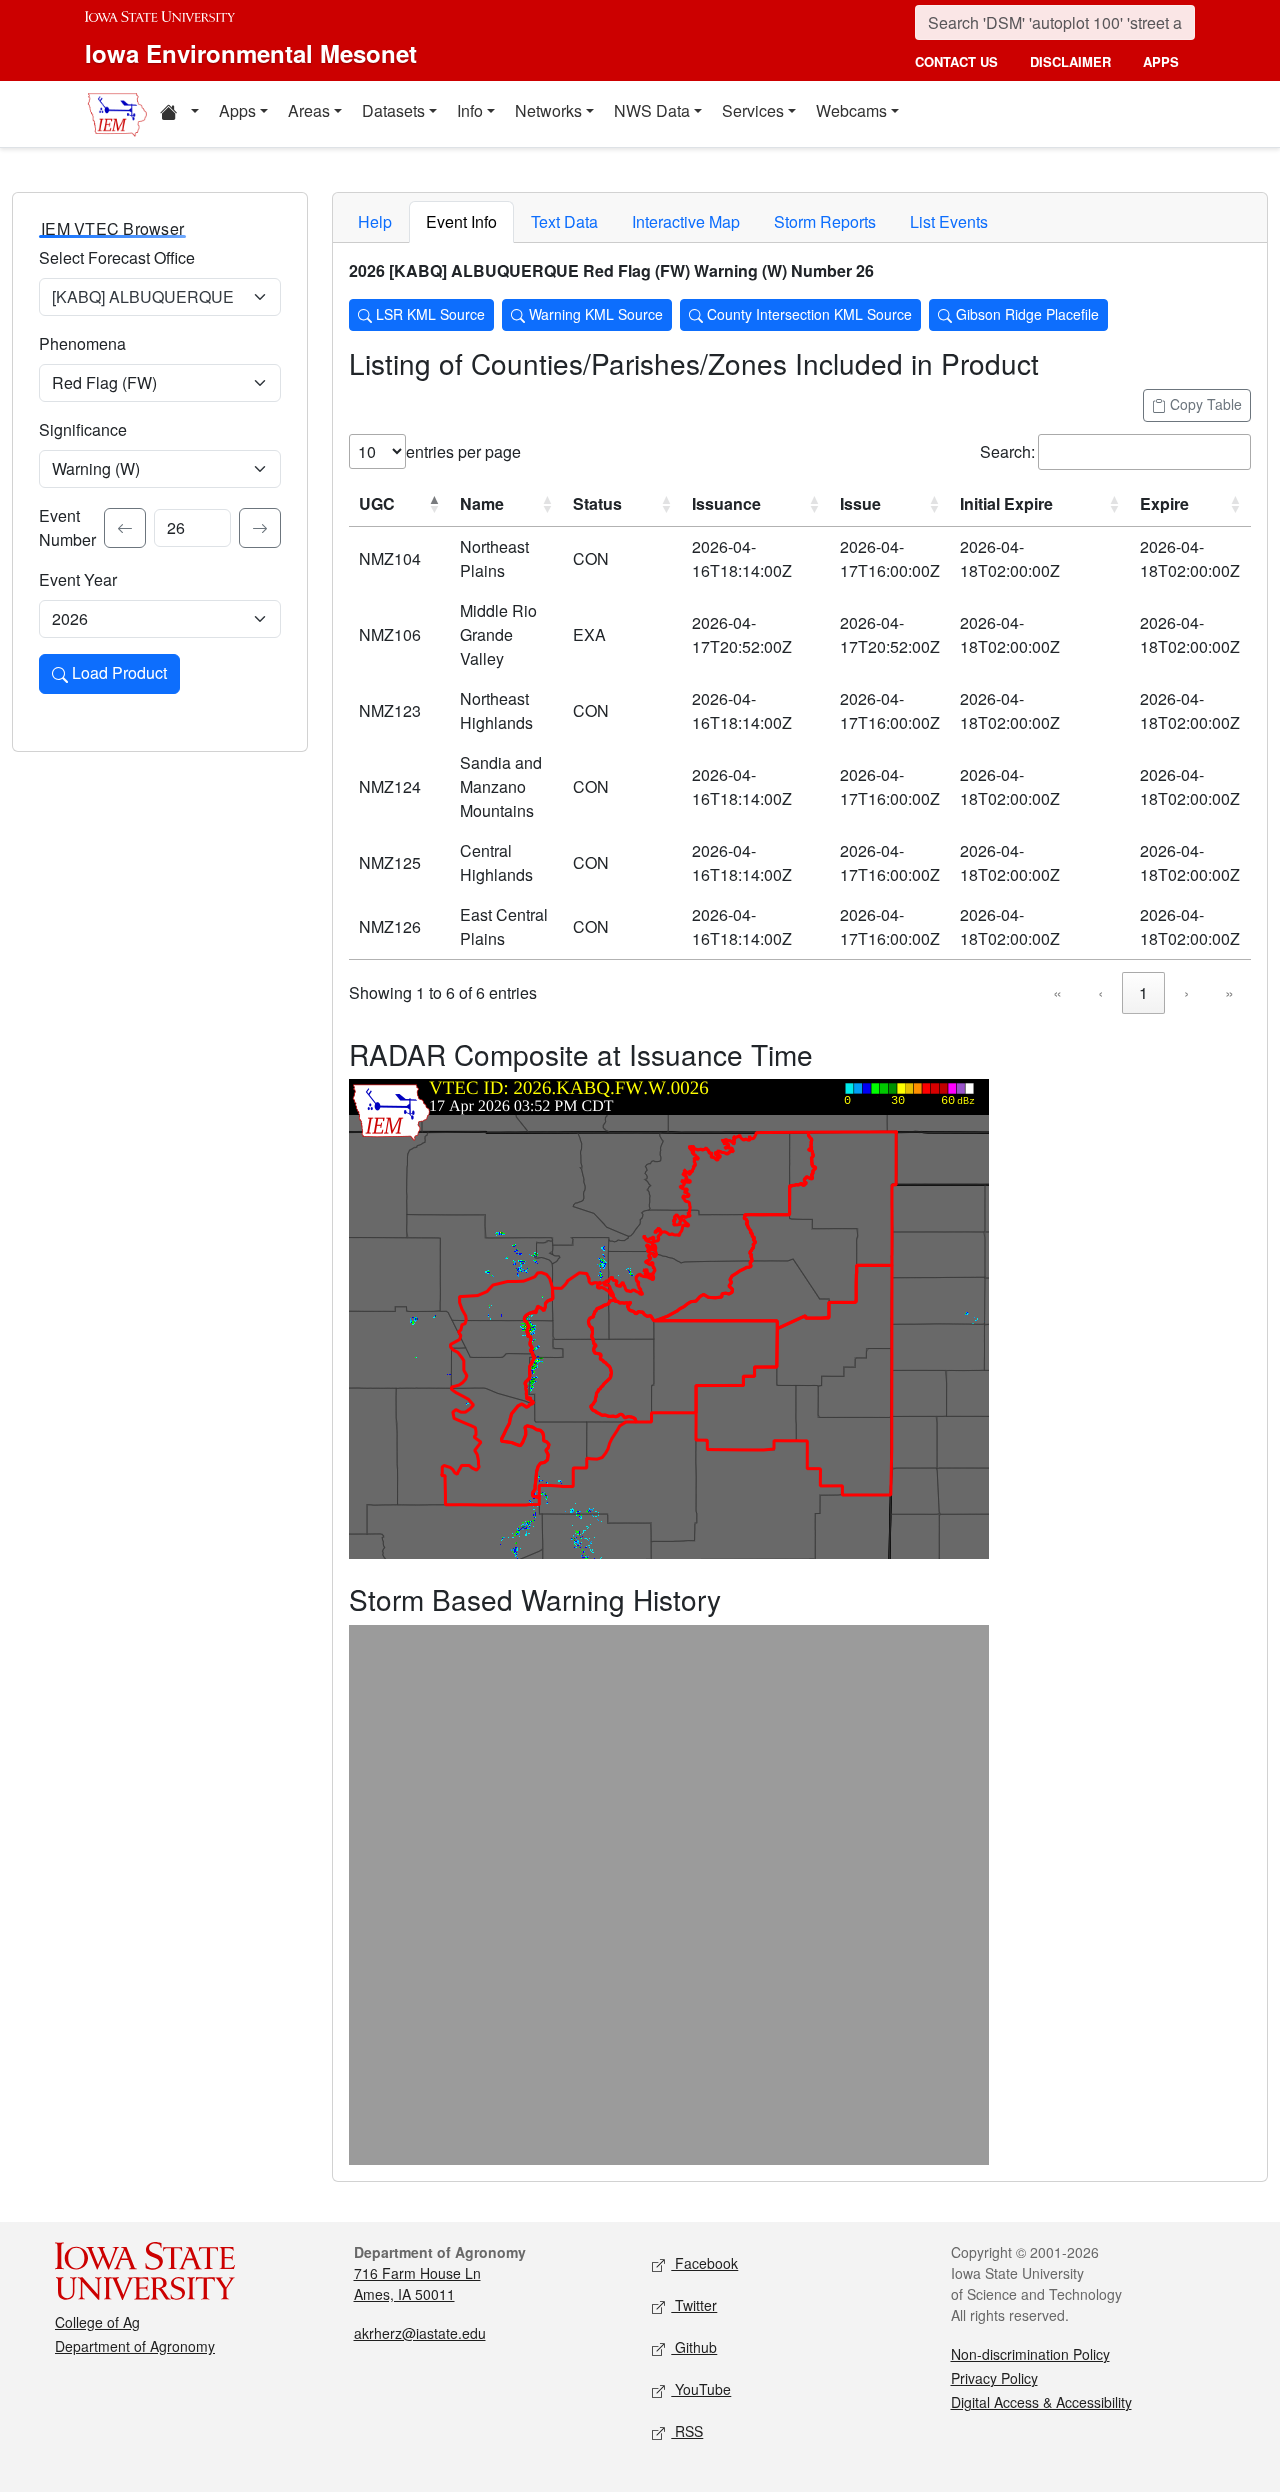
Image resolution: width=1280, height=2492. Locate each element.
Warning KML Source (594, 314)
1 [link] (1143, 992)
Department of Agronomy (135, 2346)
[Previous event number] (125, 528)
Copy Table (1204, 404)
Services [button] (753, 110)
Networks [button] (548, 110)
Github (694, 2347)
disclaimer (1070, 61)
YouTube (701, 2389)
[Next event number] (260, 528)
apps (1161, 61)
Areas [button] (309, 110)
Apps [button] (237, 110)
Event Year (78, 579)
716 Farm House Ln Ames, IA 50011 (417, 2283)
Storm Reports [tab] (825, 221)
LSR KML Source (428, 314)
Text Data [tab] (564, 221)
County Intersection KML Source (807, 314)
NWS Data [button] (652, 110)
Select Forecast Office (117, 257)
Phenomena (82, 343)
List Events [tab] (949, 221)
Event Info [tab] (461, 221)
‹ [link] (1100, 992)
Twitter (694, 2305)
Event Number (67, 527)
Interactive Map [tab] (686, 221)
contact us (956, 61)
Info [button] (470, 110)
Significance (83, 429)
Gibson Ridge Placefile (1025, 314)
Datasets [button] (393, 110)
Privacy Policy (994, 2378)
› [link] (1186, 992)
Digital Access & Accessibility (1041, 2402)
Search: (1007, 451)
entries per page (463, 451)
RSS (687, 2431)
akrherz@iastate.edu (420, 2333)
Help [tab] (375, 221)
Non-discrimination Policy (1030, 2354)
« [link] (1057, 992)
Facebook (704, 2263)
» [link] (1229, 992)
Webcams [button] (851, 110)
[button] (179, 114)
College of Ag (97, 2322)
